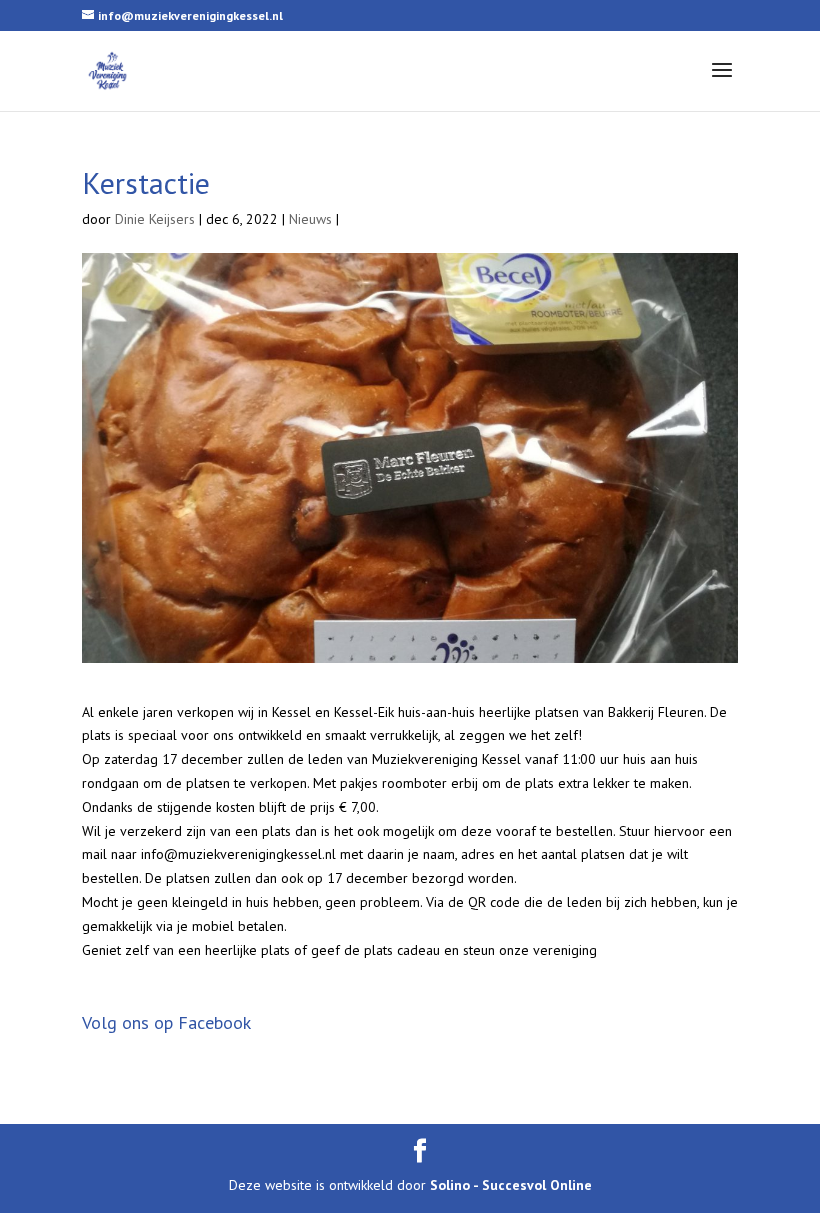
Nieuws (310, 219)
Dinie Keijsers (155, 219)
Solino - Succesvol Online (511, 1185)
